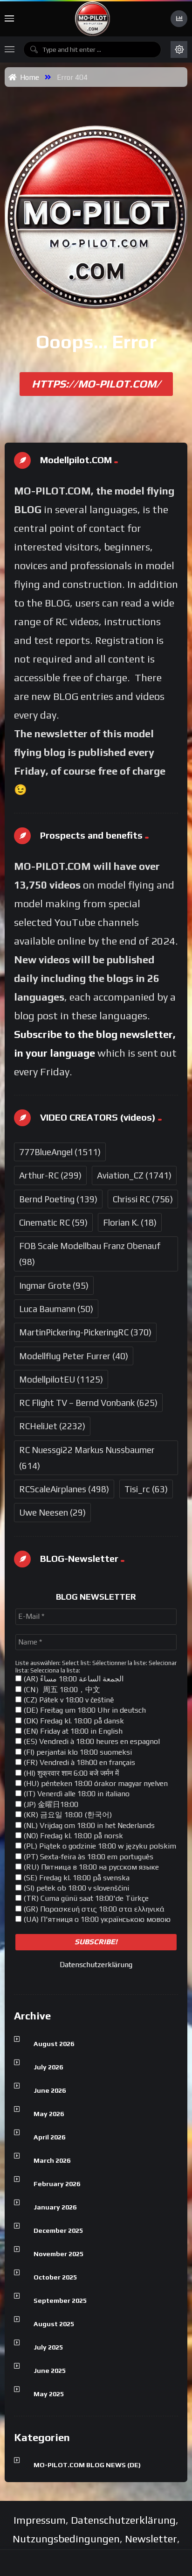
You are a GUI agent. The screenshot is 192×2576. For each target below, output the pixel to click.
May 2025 (49, 2394)
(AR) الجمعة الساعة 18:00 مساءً (72, 1679)
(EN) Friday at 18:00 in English (72, 1731)
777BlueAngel (60, 1152)
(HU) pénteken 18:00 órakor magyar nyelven (95, 1783)
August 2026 (54, 2044)
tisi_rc (146, 1489)
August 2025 (54, 2324)
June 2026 (50, 2090)
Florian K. (130, 1222)
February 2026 (57, 2184)
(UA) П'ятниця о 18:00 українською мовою (96, 1919)
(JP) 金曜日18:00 (50, 1804)
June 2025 (50, 2371)
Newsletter (151, 2539)
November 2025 (58, 2254)
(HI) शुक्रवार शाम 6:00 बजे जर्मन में (70, 1773)
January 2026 (55, 2207)
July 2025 (48, 2347)
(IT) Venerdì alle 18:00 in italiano (75, 1794)
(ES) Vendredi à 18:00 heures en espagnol (91, 1741)
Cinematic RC (53, 1222)
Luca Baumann (56, 1309)
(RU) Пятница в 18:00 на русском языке (90, 1867)
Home (28, 77)
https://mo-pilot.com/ (96, 384)
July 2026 (48, 2067)
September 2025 (60, 2301)
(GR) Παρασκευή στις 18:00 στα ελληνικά (93, 1909)
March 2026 (52, 2160)
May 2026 (49, 2114)
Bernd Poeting (58, 1199)
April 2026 (49, 2137)
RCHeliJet (52, 1426)
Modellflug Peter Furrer (74, 1356)
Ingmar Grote (54, 1285)
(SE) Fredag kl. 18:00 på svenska (75, 1878)
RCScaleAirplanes (64, 1489)
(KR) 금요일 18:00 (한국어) (67, 1815)
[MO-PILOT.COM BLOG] (93, 19)
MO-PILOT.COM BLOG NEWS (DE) (87, 2465)
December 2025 (58, 2230)
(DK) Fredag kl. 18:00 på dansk (73, 1721)
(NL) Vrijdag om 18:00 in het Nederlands (88, 1825)
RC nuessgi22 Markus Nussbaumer (87, 1458)
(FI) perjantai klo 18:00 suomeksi (77, 1752)
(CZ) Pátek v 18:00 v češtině (68, 1700)
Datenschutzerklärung (96, 1965)
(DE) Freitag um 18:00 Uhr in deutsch (84, 1710)
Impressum (40, 2520)
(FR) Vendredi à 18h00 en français (78, 1762)
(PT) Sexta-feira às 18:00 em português (87, 1857)
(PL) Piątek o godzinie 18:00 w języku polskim (99, 1846)
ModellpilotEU (61, 1379)
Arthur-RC (50, 1175)
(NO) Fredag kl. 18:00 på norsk (72, 1836)
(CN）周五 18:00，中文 (61, 1690)
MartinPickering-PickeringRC (85, 1332)
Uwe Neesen (52, 1512)
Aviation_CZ (134, 1175)
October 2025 (55, 2277)
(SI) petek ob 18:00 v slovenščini (75, 1888)
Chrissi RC (143, 1199)
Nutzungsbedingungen (66, 2539)
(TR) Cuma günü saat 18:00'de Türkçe (85, 1898)
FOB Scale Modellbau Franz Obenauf (90, 1254)
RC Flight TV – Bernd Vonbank (88, 1403)
